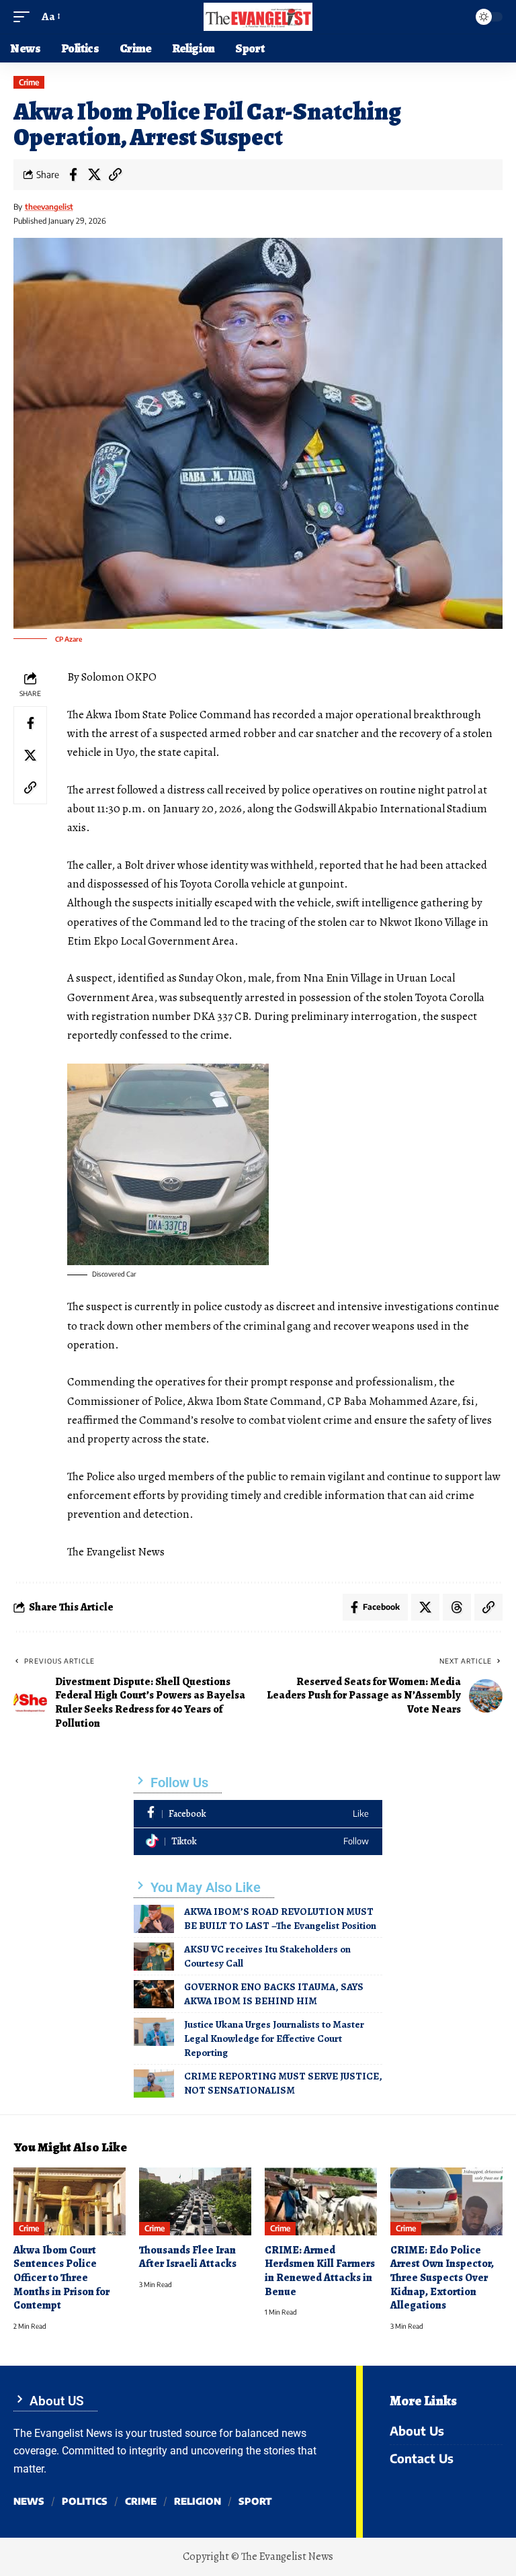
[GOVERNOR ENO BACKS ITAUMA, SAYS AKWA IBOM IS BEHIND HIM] (154, 1994)
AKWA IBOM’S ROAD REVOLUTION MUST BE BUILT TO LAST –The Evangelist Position (280, 1919)
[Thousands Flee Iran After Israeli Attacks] (195, 2201)
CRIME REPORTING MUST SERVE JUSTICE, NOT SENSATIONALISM (283, 2083)
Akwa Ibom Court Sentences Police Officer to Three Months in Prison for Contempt (61, 2278)
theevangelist (49, 207)
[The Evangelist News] (258, 17)
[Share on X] (94, 175)
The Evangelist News (287, 2557)
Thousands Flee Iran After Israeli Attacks (188, 2257)
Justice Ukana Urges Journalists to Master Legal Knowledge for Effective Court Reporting (274, 2038)
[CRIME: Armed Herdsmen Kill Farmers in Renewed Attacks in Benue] (321, 2201)
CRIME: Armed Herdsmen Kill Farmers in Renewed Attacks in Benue (320, 2271)
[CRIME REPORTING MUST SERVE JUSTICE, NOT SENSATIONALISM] (154, 2084)
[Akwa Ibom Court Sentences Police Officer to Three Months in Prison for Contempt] (70, 2201)
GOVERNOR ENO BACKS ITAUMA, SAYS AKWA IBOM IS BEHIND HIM (274, 1994)
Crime (29, 82)
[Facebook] (258, 1814)
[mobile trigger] (25, 17)
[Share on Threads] (457, 1607)
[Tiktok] (258, 1842)
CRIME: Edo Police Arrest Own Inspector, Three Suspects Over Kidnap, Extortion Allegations (442, 2278)
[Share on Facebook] (73, 175)
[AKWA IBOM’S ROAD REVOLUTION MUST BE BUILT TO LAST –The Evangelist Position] (154, 1919)
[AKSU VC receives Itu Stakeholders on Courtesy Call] (154, 1957)
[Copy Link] (115, 175)
